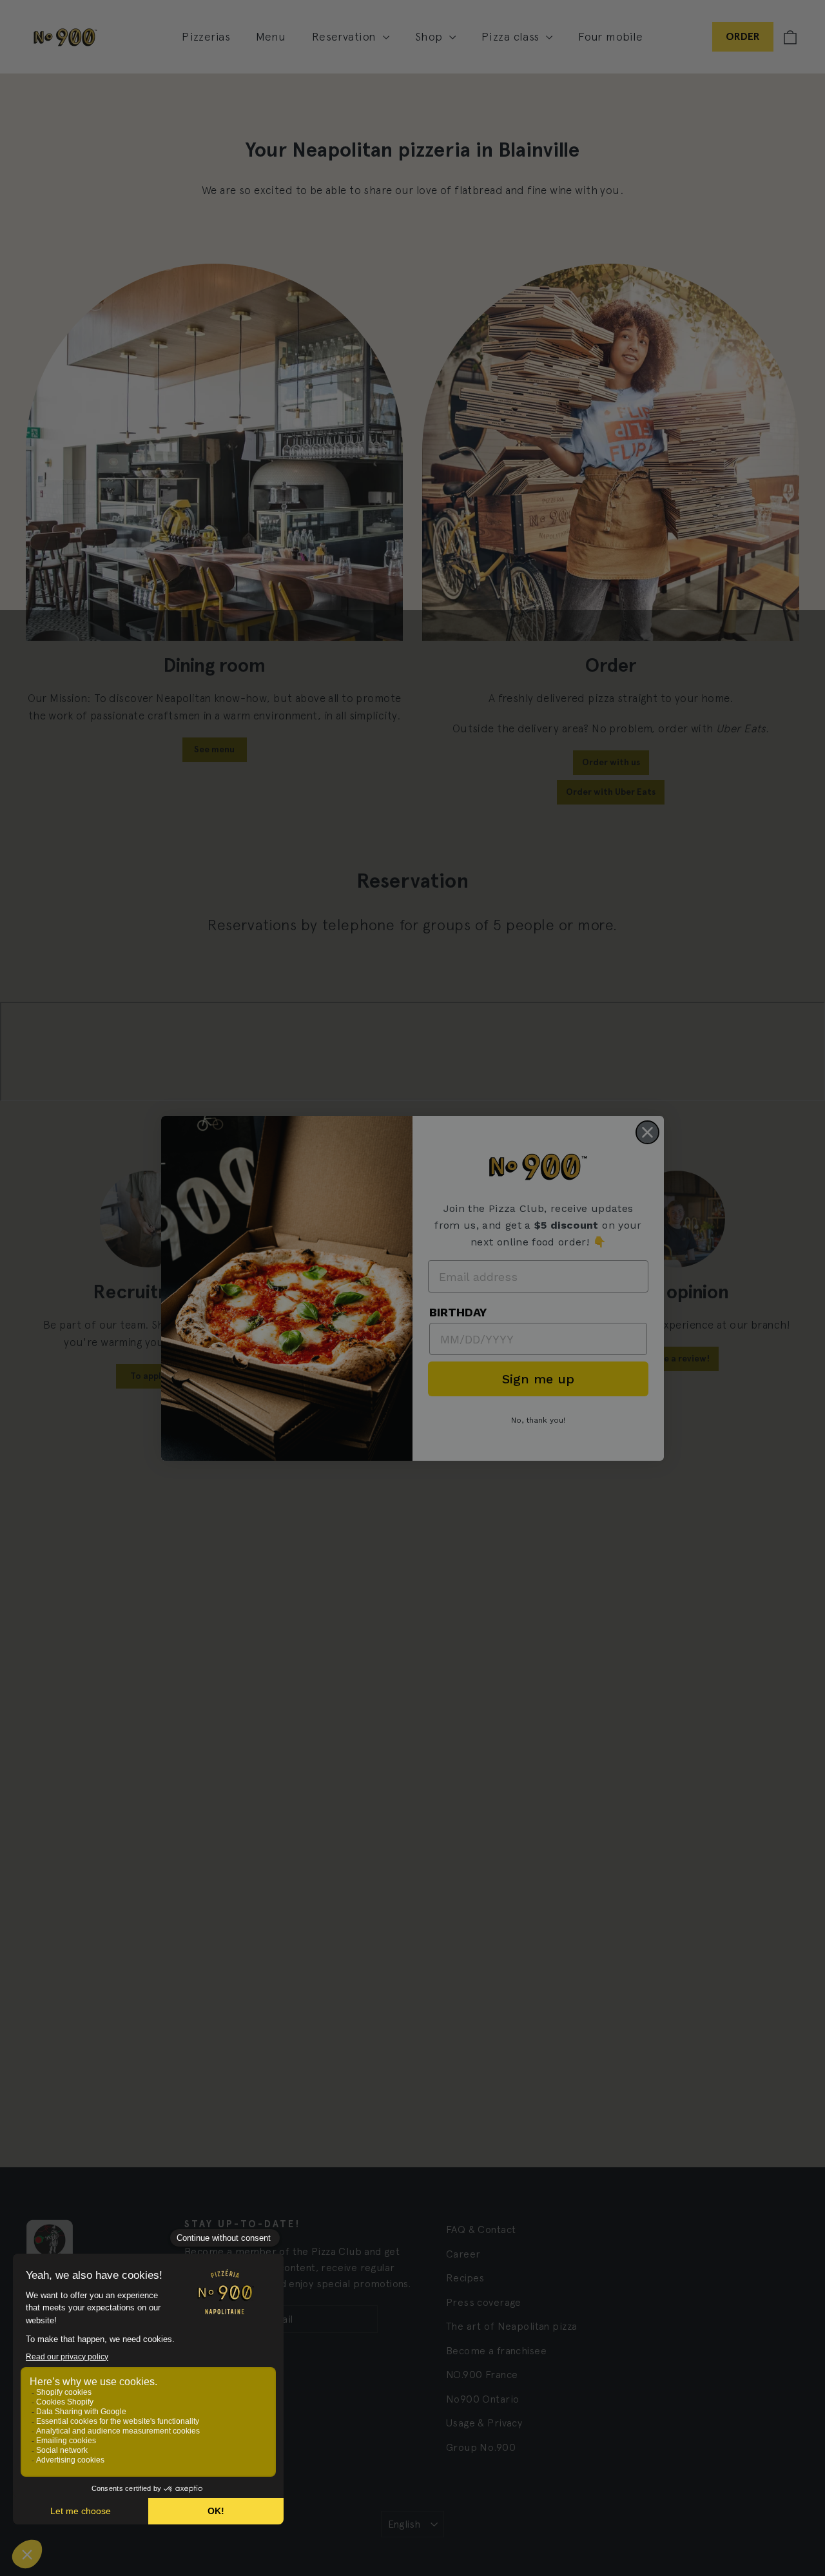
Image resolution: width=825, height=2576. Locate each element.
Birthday (458, 1312)
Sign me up (538, 1379)
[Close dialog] (647, 1132)
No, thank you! (538, 1420)
